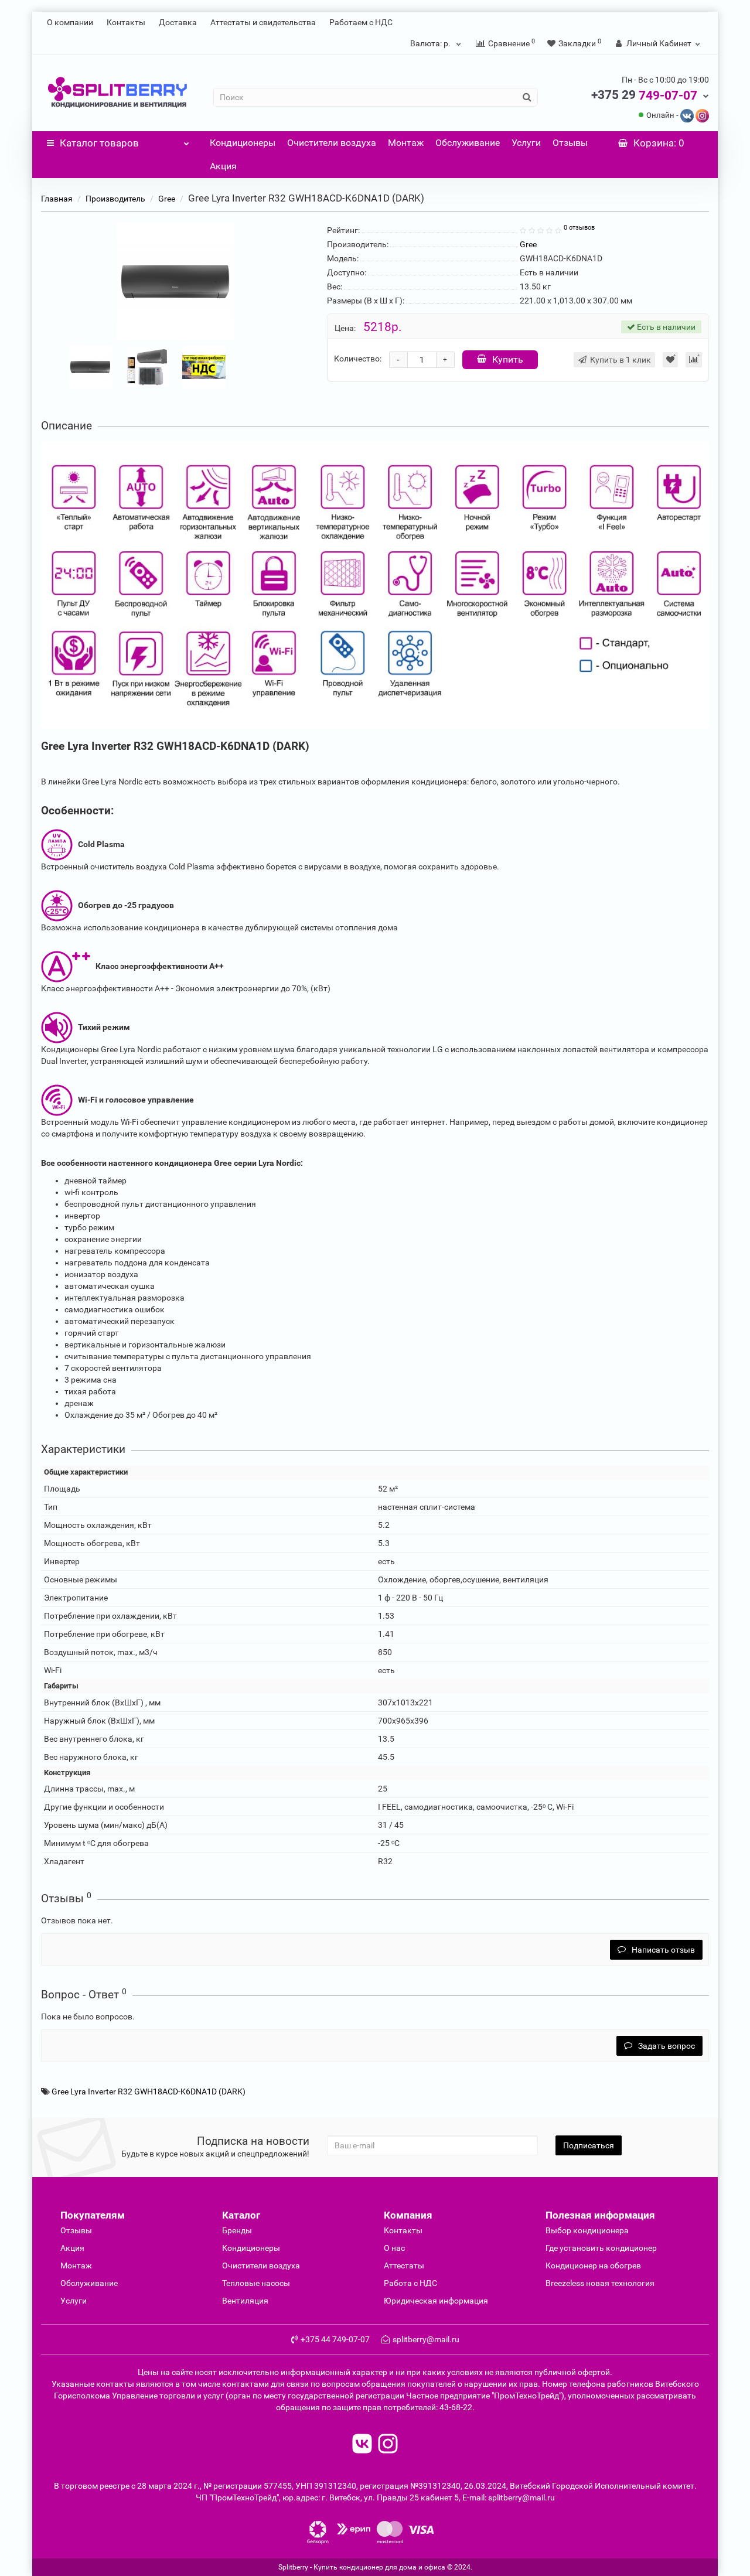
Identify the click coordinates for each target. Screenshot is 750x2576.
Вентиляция (245, 2301)
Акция (223, 166)
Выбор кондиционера (587, 2230)
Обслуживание (468, 143)
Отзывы (570, 143)
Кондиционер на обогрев (593, 2265)
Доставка (178, 22)
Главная (57, 199)
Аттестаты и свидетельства (263, 22)
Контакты (126, 22)
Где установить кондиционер (601, 2248)
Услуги (526, 143)
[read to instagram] (388, 2445)
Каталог (99, 143)
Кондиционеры (243, 143)
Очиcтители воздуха (261, 2265)
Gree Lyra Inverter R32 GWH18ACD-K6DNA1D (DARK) (149, 2091)
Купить (508, 359)
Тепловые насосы (256, 2283)
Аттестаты (404, 2265)
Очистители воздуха (332, 143)
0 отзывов (579, 228)
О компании (70, 22)
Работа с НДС (410, 2283)
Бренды (237, 2230)
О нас (394, 2248)
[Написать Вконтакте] (687, 115)
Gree (167, 199)
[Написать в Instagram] (702, 115)
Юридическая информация (436, 2301)
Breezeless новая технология (600, 2283)
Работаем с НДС (361, 22)
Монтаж (406, 143)
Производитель (115, 199)
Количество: (358, 359)
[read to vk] (362, 2445)
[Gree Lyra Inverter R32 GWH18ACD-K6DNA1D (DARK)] (175, 282)
